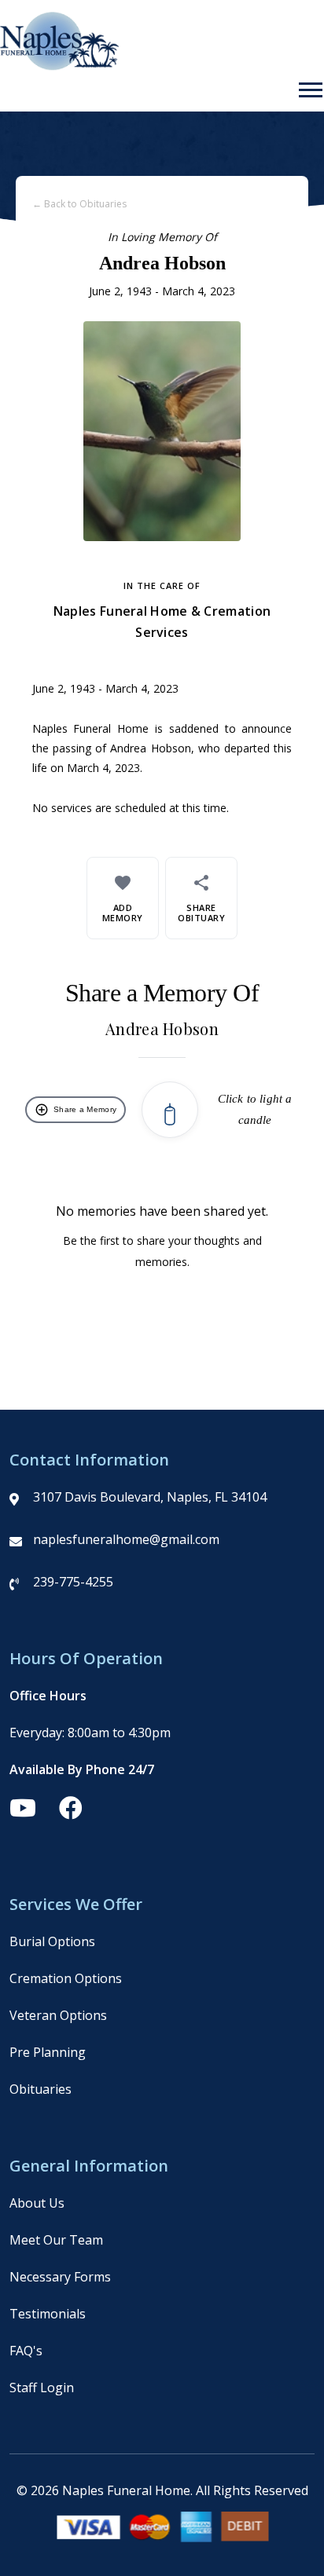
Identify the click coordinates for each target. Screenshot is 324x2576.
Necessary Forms (60, 2277)
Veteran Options (58, 2015)
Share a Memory (75, 1110)
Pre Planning (48, 2052)
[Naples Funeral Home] (59, 66)
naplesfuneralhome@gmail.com (126, 1539)
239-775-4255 (73, 1582)
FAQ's (26, 2351)
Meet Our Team (56, 2240)
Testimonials (48, 2314)
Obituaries (40, 2089)
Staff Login (42, 2388)
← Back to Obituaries (79, 204)
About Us (37, 2203)
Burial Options (52, 1941)
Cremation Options (66, 1978)
